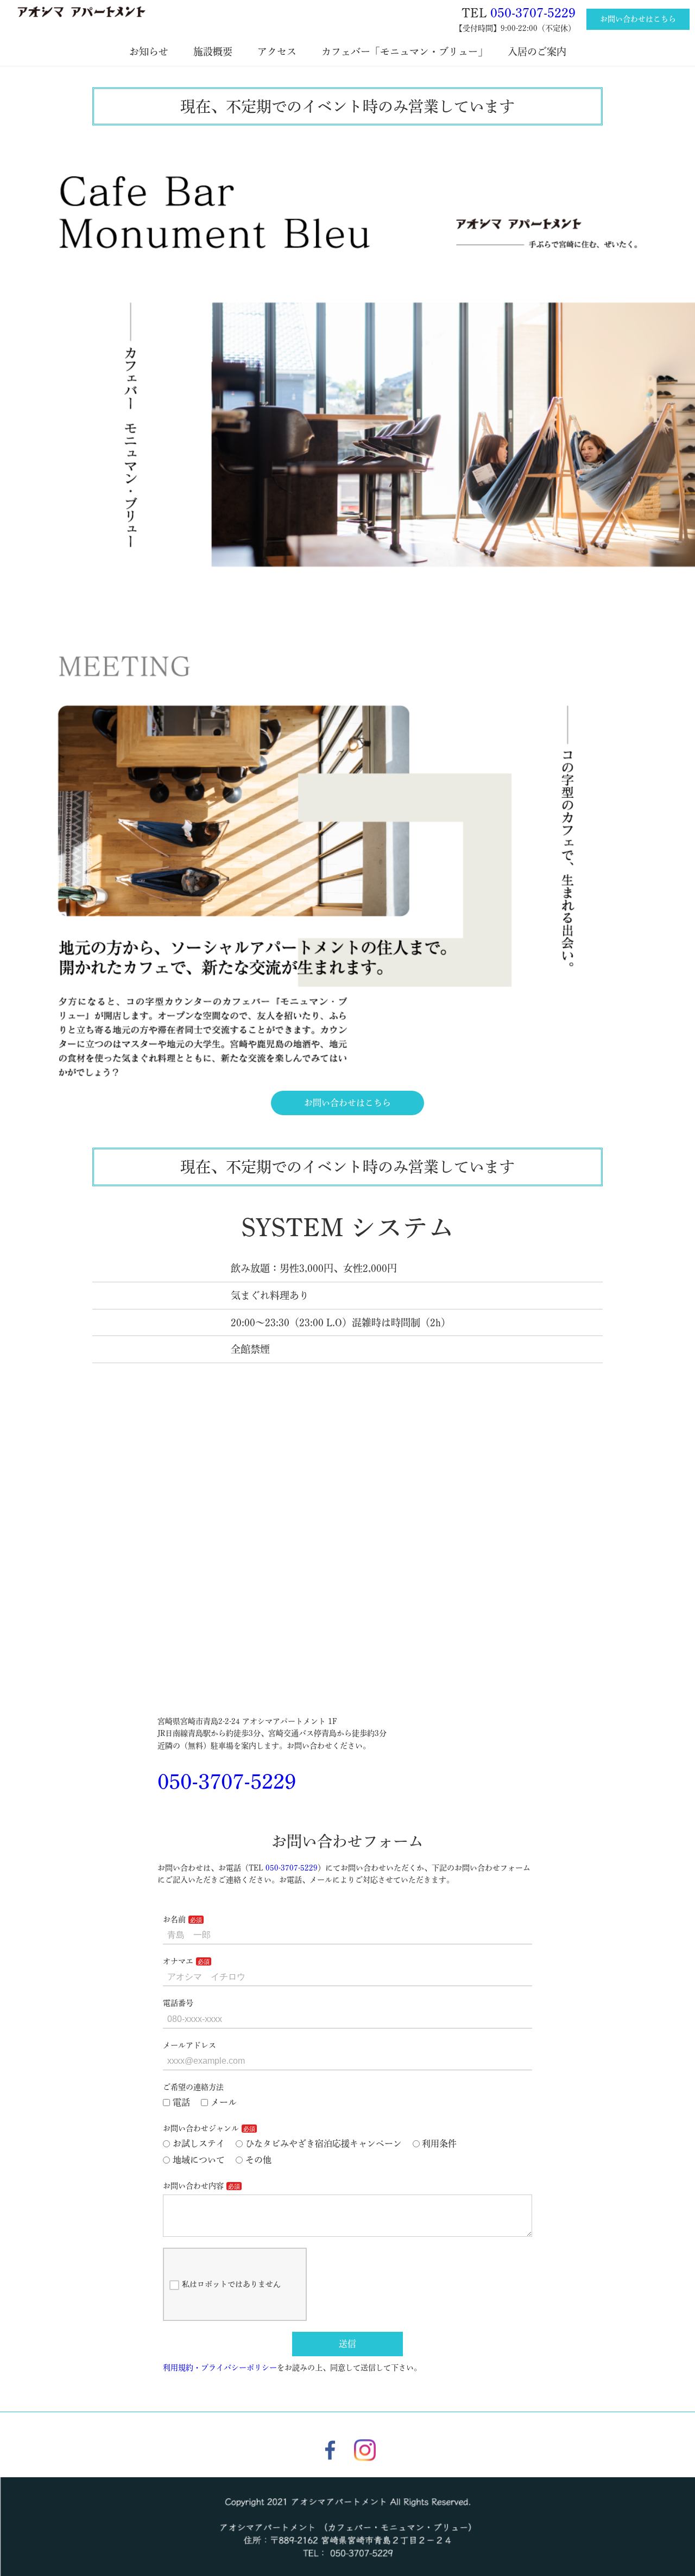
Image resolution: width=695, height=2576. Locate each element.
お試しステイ (199, 2144)
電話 (181, 2102)
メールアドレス (189, 2045)
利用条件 (439, 2144)
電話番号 (178, 2003)
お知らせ (154, 52)
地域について (199, 2160)
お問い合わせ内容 (193, 2186)
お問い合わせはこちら (638, 19)
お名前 (174, 1919)
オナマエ (178, 1961)
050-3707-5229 (533, 13)
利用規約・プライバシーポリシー (220, 2368)
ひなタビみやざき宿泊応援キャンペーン (324, 2144)
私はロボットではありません (231, 2284)
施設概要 (218, 52)
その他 (258, 2160)
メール (224, 2102)
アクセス (282, 52)
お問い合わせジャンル (201, 2128)
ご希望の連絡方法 (193, 2087)
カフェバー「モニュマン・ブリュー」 (407, 52)
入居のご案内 (542, 52)
